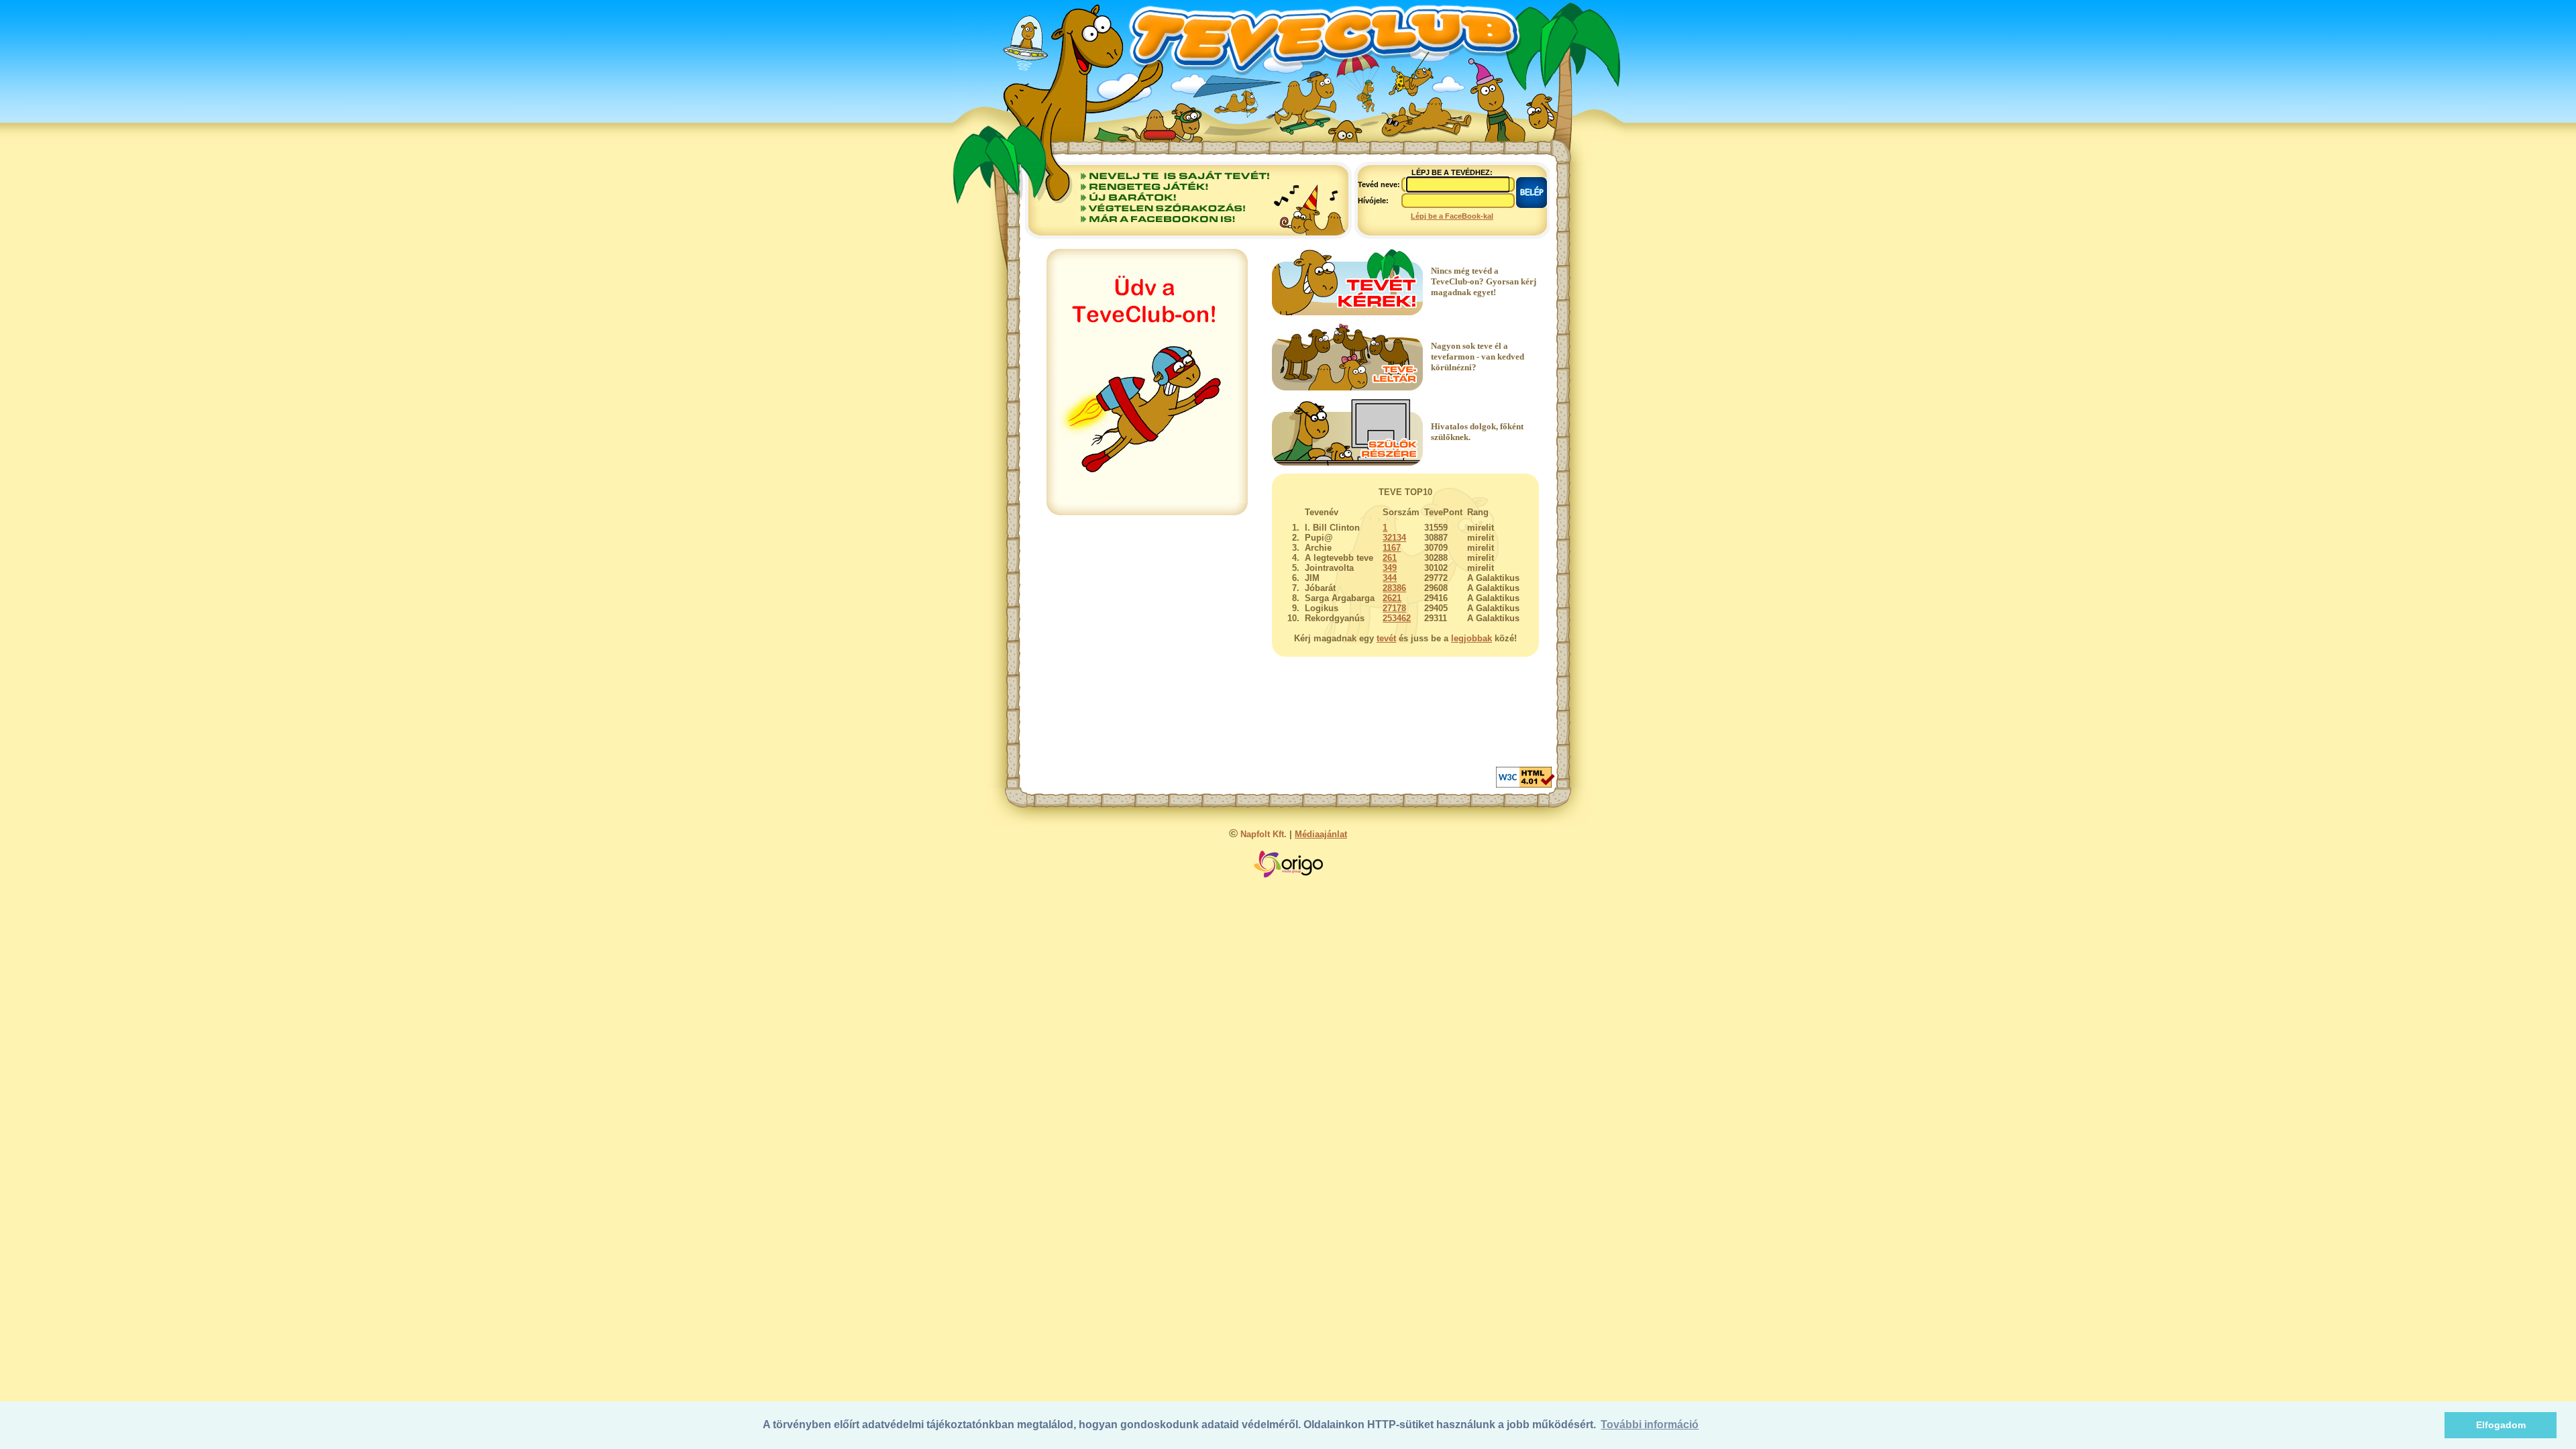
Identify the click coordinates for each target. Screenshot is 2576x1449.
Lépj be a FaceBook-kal (1452, 216)
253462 (1397, 618)
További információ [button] (1650, 1425)
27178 (1394, 608)
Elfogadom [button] (2501, 1425)
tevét (1386, 638)
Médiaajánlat (1321, 834)
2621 (1392, 598)
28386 (1394, 588)
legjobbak (1471, 638)
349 (1390, 568)
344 (1390, 578)
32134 (1394, 538)
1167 (1392, 548)
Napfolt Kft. (1264, 834)
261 (1390, 558)
